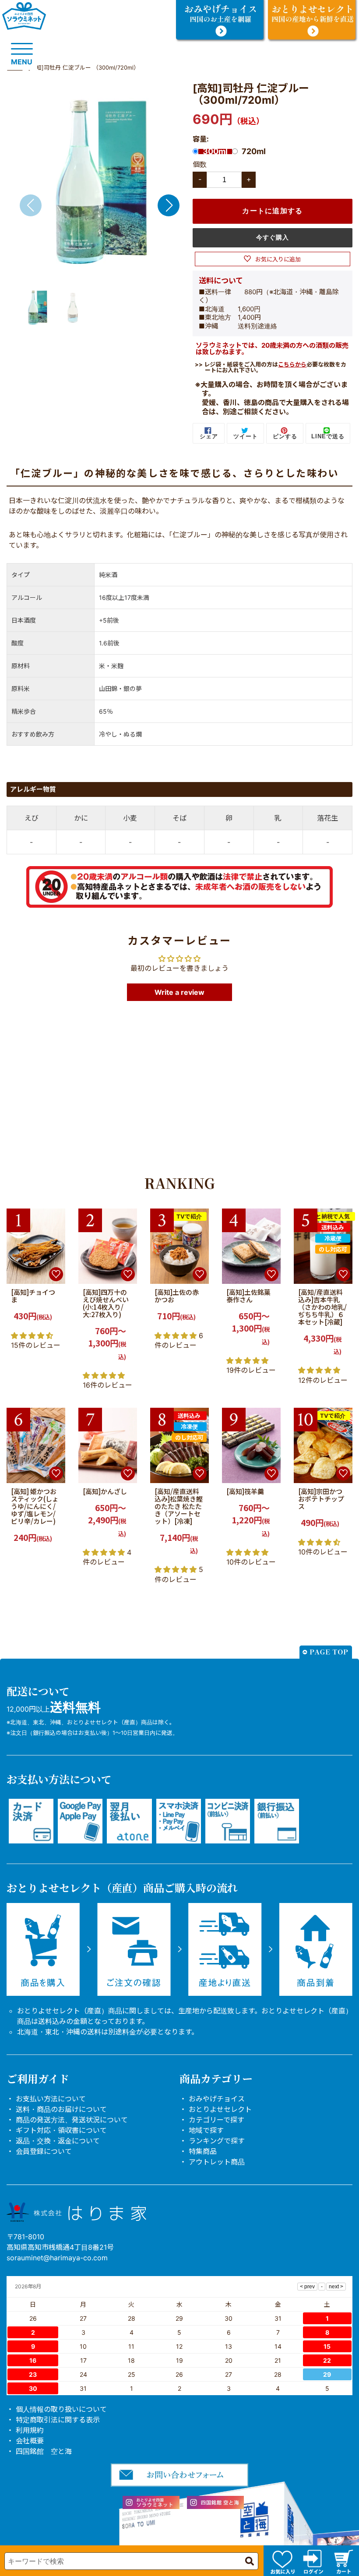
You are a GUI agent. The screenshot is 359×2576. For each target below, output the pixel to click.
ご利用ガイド (38, 2078)
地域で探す (206, 2130)
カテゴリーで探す (216, 2120)
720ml (254, 152)
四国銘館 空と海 (44, 2451)
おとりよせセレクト (220, 2109)
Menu (22, 62)
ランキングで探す (217, 2141)
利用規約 (30, 2430)
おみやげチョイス (217, 2099)
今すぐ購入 (273, 237)
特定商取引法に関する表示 (58, 2420)
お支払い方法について (51, 2099)
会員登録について (44, 2151)
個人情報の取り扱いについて (61, 2409)
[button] (169, 205)
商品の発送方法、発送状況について (72, 2120)
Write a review (179, 992)
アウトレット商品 (217, 2162)
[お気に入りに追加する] (56, 1274)
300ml (215, 152)
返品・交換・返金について (58, 2141)
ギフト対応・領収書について (61, 2130)
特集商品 (203, 2151)
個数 (200, 164)
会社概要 (30, 2441)
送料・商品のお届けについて (61, 2109)
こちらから (292, 364)
